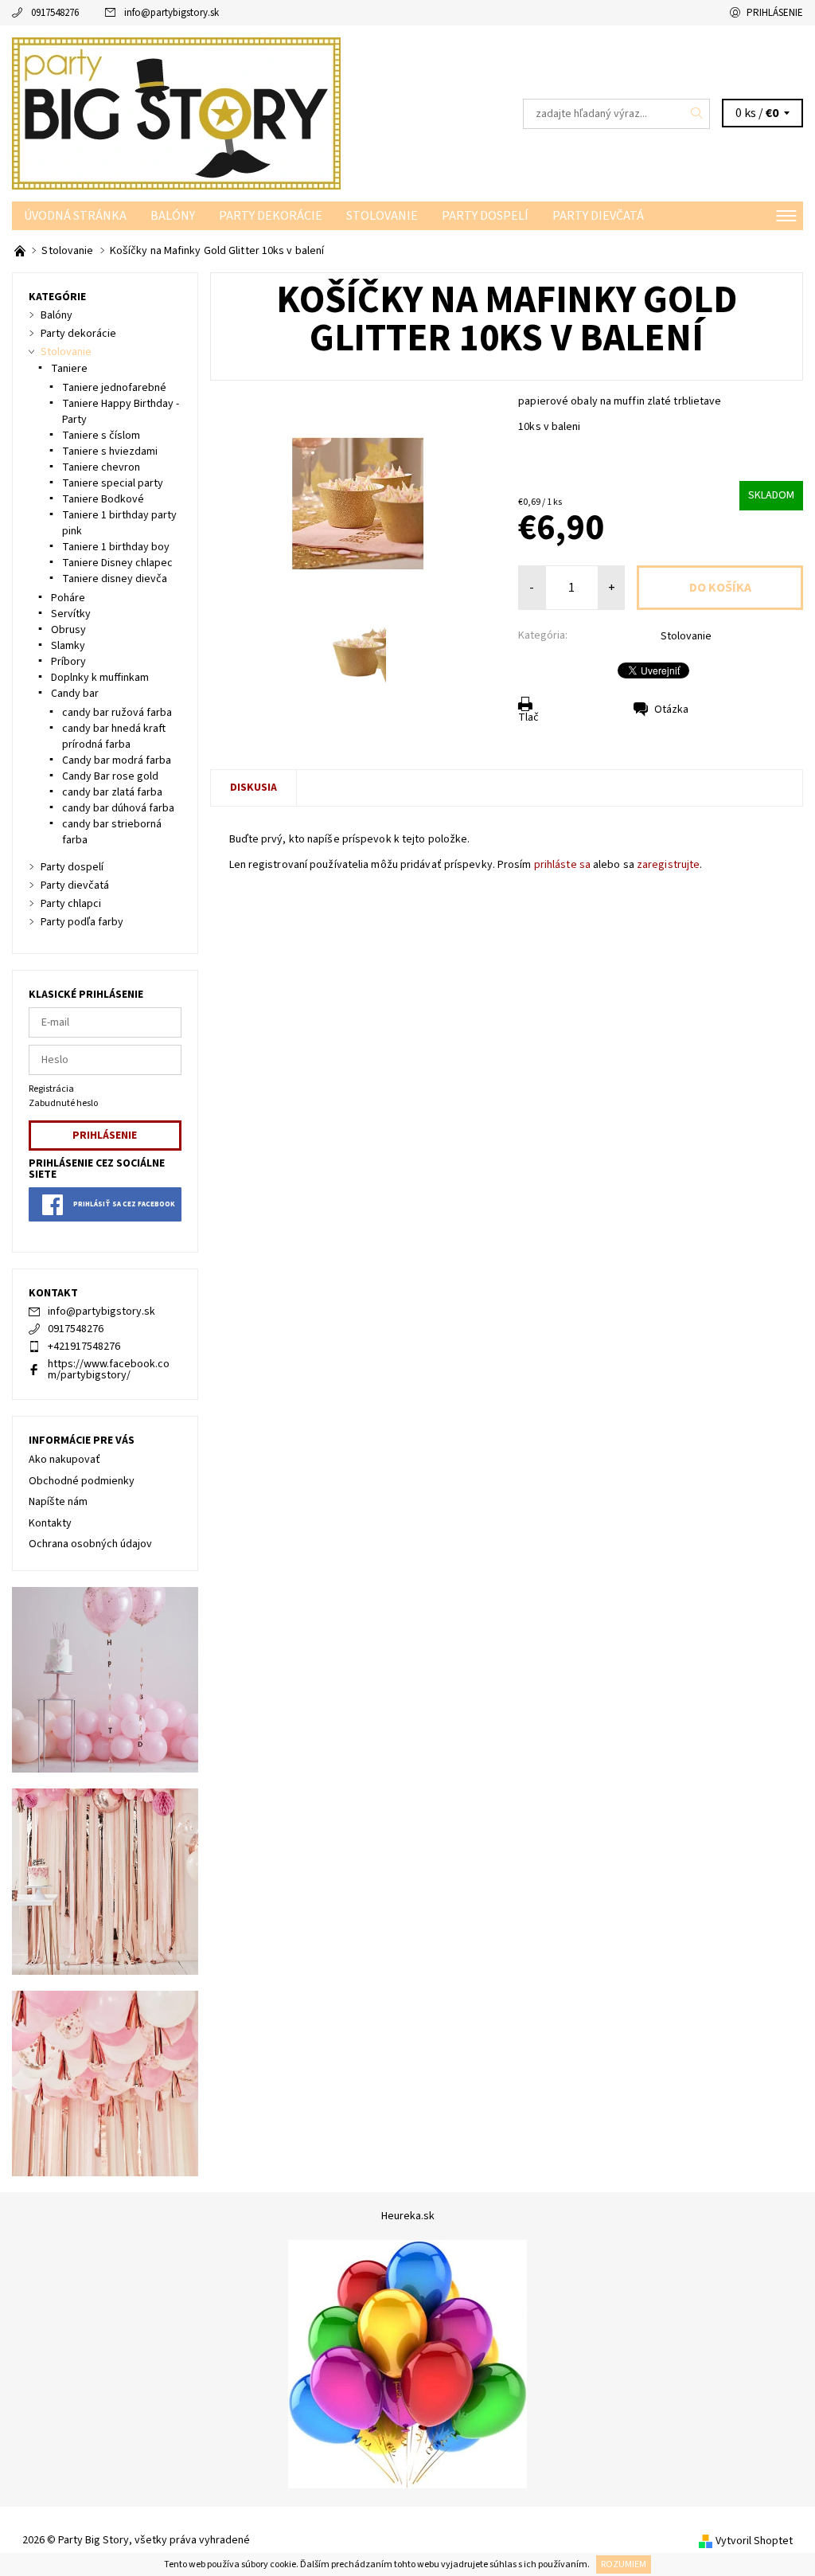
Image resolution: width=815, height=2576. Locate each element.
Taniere (69, 369)
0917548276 (55, 13)
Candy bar (75, 694)
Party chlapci (71, 904)
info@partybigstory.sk (172, 13)
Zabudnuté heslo (63, 1103)
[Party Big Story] (210, 113)
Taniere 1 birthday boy (116, 547)
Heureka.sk (408, 2216)
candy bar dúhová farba (118, 808)
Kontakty (50, 1523)
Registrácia (51, 1089)
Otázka (671, 709)
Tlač (528, 717)
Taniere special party (113, 483)
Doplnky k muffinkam (100, 678)
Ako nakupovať (64, 1460)
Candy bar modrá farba (117, 760)
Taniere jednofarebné (114, 388)
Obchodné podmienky (82, 1481)
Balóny (173, 216)
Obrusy (68, 630)
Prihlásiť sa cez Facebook (124, 1204)
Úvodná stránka (75, 216)
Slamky (68, 646)
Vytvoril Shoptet (754, 2541)
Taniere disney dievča (115, 579)
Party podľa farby (82, 922)
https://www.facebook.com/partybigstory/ (109, 1370)
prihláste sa (562, 865)
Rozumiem (624, 2564)
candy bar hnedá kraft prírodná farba (114, 737)
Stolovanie (382, 216)
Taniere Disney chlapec (117, 563)
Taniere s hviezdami (110, 451)
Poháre (68, 598)
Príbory (68, 662)
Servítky (71, 614)
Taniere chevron (101, 467)
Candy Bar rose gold (110, 776)
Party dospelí (485, 216)
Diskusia (253, 788)
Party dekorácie (271, 216)
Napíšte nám (58, 1502)
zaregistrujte (668, 865)
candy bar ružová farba (117, 713)
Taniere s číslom (101, 436)
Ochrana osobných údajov (90, 1544)
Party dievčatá (598, 216)
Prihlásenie (775, 13)
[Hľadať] (697, 114)
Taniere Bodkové (103, 499)
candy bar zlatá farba (112, 792)
